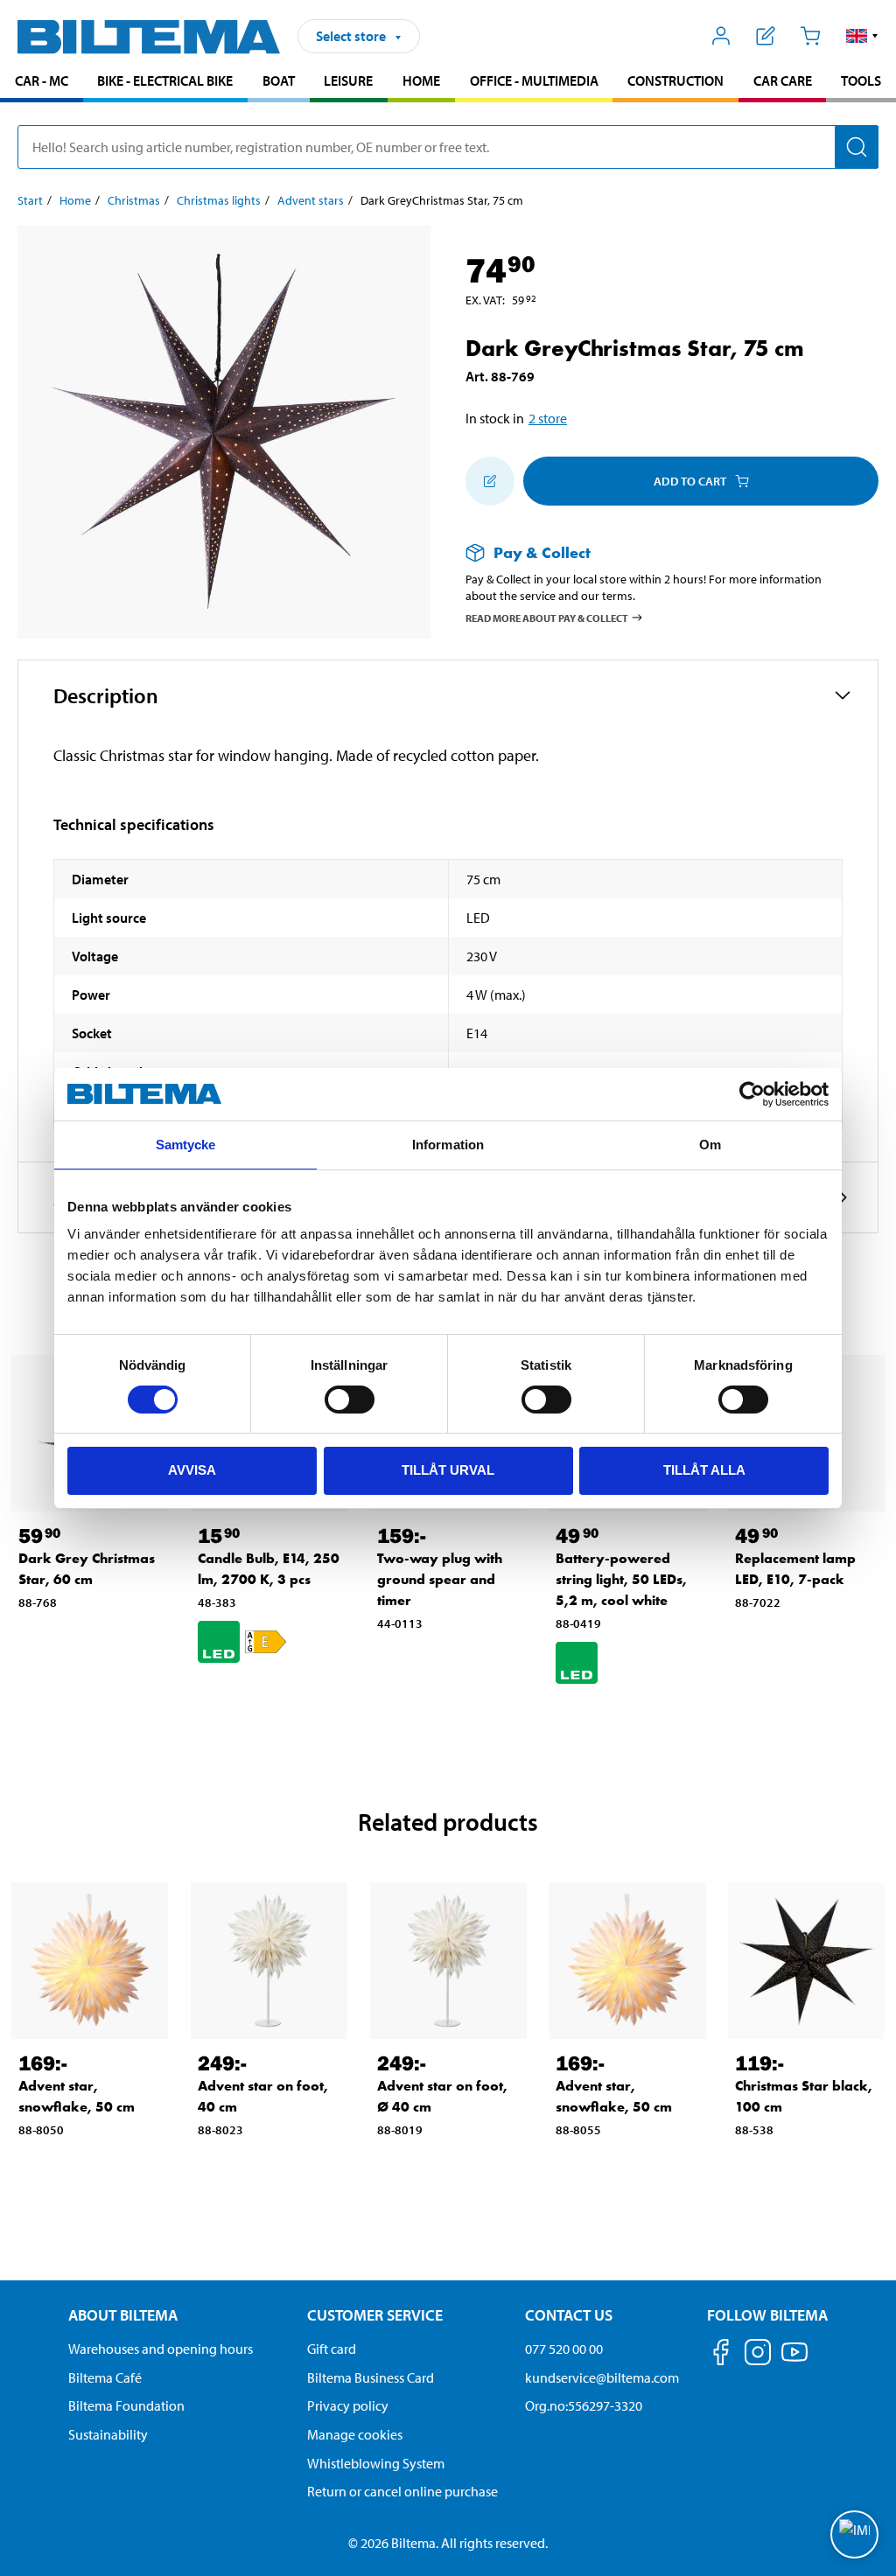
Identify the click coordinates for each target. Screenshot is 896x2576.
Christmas (134, 200)
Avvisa (192, 1470)
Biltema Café (105, 2377)
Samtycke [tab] (186, 1145)
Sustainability (108, 2434)
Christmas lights (219, 200)
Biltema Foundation (126, 2405)
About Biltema (123, 2315)
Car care (783, 80)
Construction (675, 80)
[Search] (857, 147)
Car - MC (42, 80)
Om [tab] (710, 1145)
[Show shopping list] (766, 36)
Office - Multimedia (534, 80)
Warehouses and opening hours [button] (161, 2349)
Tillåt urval (448, 1470)
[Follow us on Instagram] (758, 2355)
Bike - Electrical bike (165, 80)
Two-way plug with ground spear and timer (440, 1579)
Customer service (375, 2315)
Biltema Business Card (371, 2377)
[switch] (350, 1400)
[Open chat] (854, 2534)
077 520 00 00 (564, 2349)
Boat (279, 80)
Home (421, 80)
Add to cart (690, 481)
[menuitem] (42, 83)
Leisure (348, 80)
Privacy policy (348, 2405)
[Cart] (810, 36)
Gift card (332, 2349)
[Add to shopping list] (490, 481)
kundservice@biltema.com (602, 2377)
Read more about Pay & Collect (547, 617)
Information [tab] (448, 1145)
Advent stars (311, 200)
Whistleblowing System (376, 2463)
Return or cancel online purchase (402, 2491)
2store (548, 418)
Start (30, 200)
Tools (861, 80)
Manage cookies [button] (355, 2434)
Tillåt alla (704, 1470)
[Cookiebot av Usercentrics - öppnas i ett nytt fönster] (752, 1094)
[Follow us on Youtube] (794, 2360)
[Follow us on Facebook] (721, 2355)
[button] (862, 36)
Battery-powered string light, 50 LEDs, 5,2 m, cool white (621, 1579)
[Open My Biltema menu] (721, 36)
